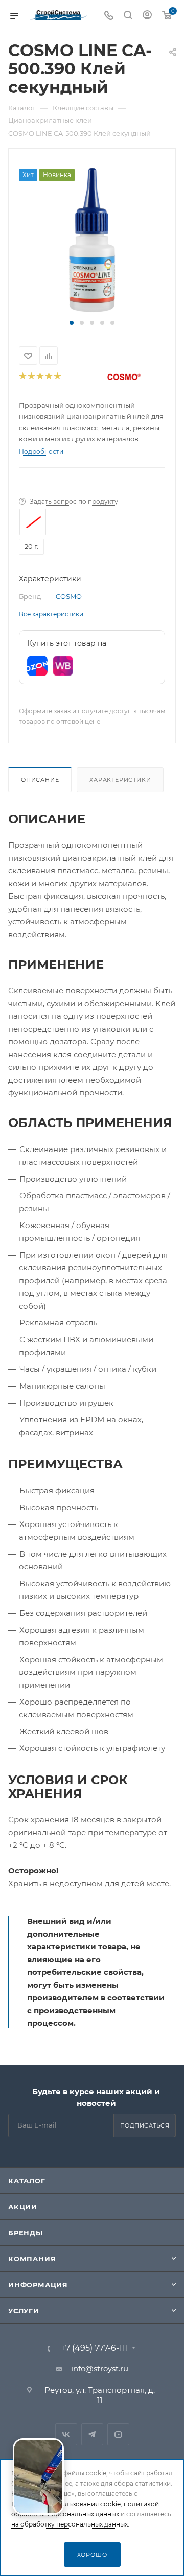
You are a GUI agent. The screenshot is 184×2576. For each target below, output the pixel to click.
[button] (72, 323)
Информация (38, 2285)
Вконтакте (66, 2434)
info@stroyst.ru (100, 2369)
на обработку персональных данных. (70, 2524)
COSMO (69, 596)
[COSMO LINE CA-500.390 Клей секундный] (92, 239)
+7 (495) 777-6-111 (95, 2348)
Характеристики (120, 780)
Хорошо (92, 2555)
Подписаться (145, 2125)
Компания (32, 2259)
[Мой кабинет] (147, 16)
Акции (23, 2207)
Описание (40, 780)
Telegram (92, 2434)
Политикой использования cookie (66, 2504)
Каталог (27, 2181)
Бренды (26, 2233)
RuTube (118, 2434)
